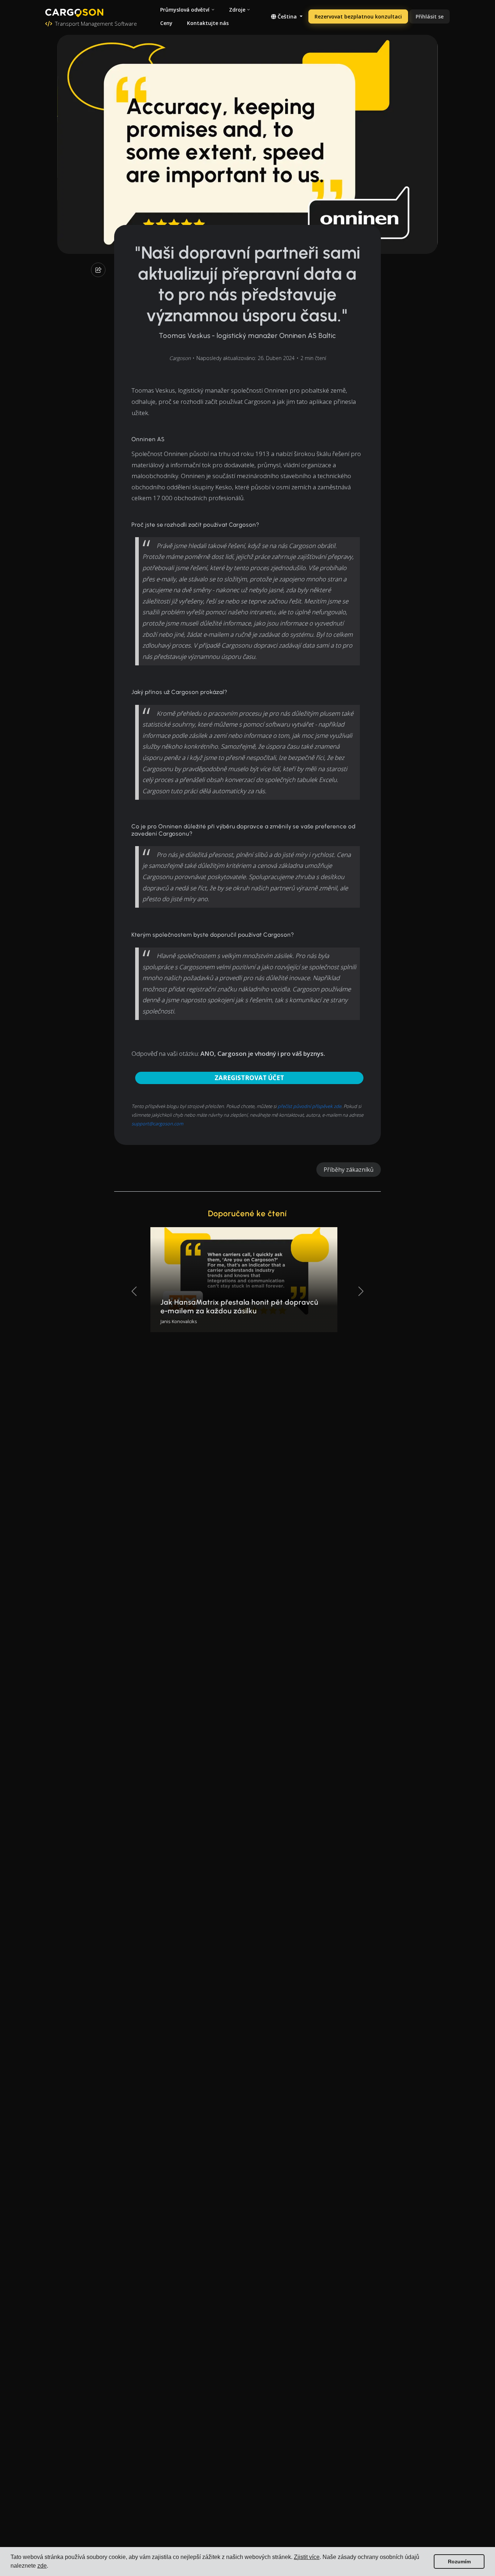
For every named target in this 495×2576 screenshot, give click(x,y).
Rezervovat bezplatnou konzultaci (358, 16)
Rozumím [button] (459, 2562)
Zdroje (237, 10)
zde (42, 2566)
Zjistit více (307, 2557)
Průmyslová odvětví (185, 10)
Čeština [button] (287, 16)
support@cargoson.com (157, 1124)
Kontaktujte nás (208, 23)
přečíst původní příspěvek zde (309, 1106)
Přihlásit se (430, 16)
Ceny (166, 23)
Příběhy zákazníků (349, 1170)
